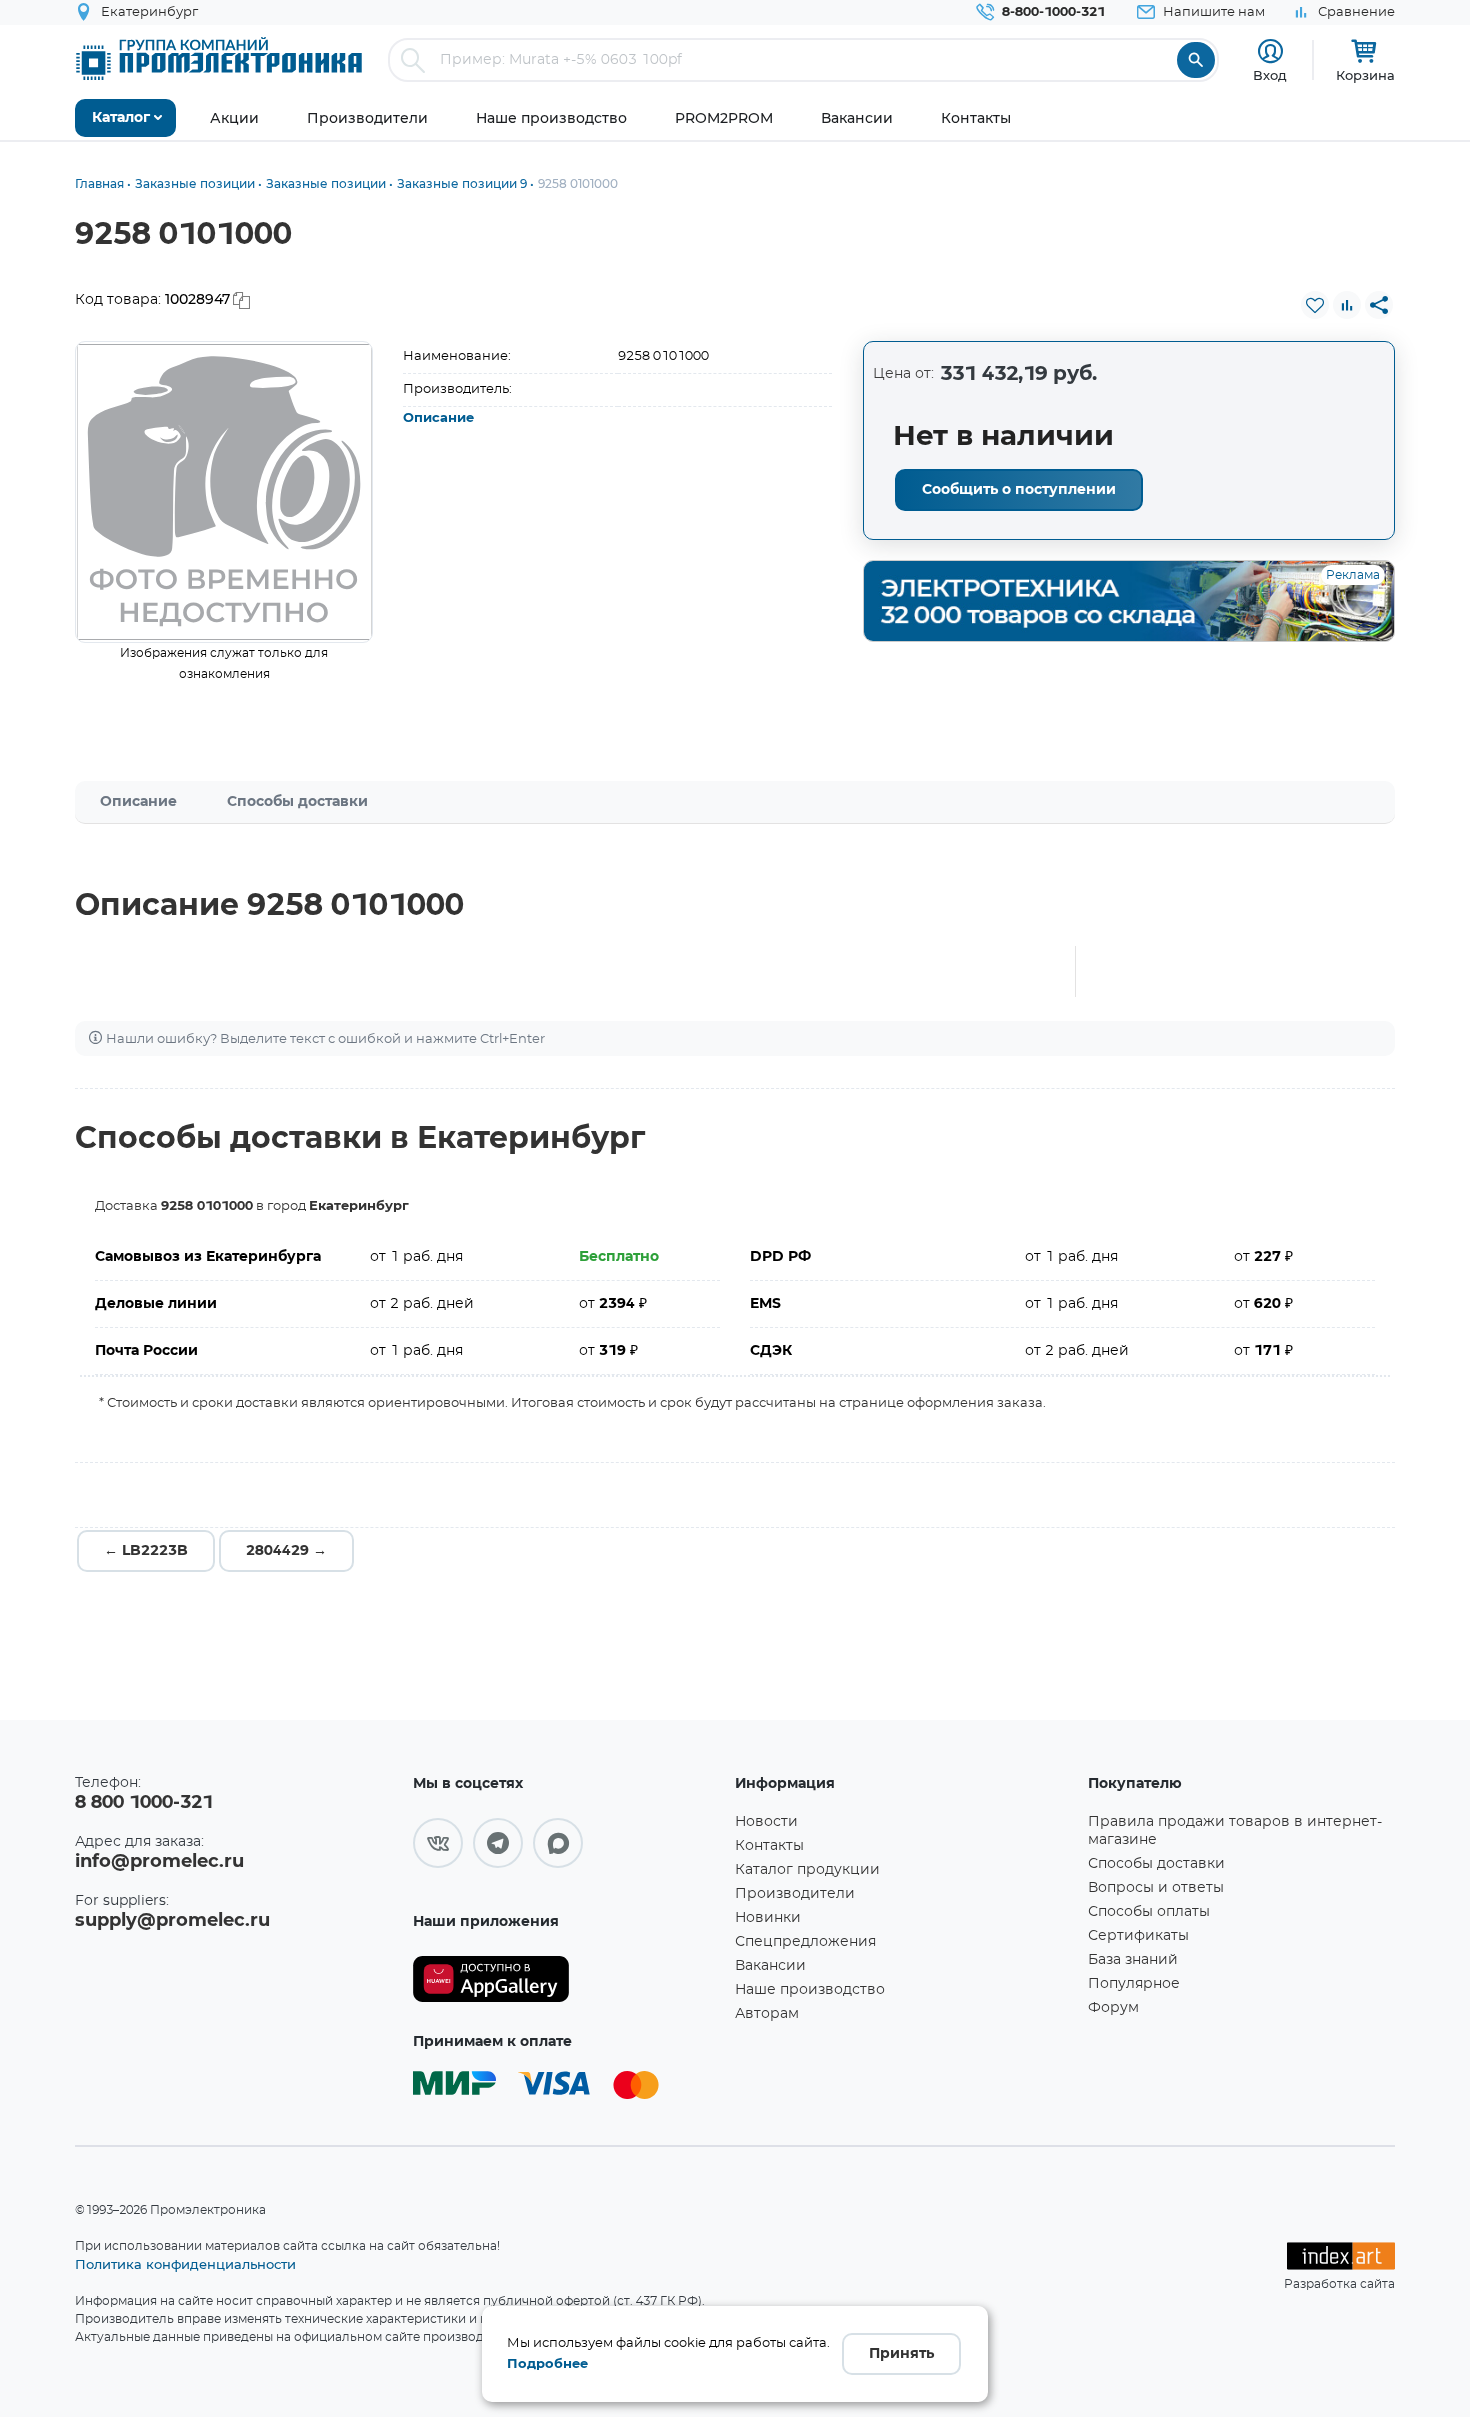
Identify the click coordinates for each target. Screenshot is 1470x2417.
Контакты (769, 1846)
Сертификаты (1138, 1936)
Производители (795, 1894)
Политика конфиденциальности (185, 2264)
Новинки (768, 1918)
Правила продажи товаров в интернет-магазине (1235, 1831)
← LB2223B (146, 1551)
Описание (438, 418)
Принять (901, 2354)
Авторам (767, 2014)
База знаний (1133, 1960)
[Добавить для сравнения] (1347, 305)
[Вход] (1270, 51)
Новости (766, 1822)
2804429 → (286, 1551)
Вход (1270, 75)
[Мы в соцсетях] (438, 1843)
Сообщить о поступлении (1019, 490)
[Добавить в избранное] (1315, 305)
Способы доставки (297, 802)
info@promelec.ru (159, 1862)
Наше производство (810, 1990)
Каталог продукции (807, 1870)
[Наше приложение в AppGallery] (567, 1979)
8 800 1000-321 (144, 1803)
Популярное (1134, 1984)
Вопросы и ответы (1156, 1888)
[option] (224, 492)
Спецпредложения (805, 1942)
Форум (1113, 2008)
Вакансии (770, 1966)
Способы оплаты (1149, 1912)
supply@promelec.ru (172, 1921)
